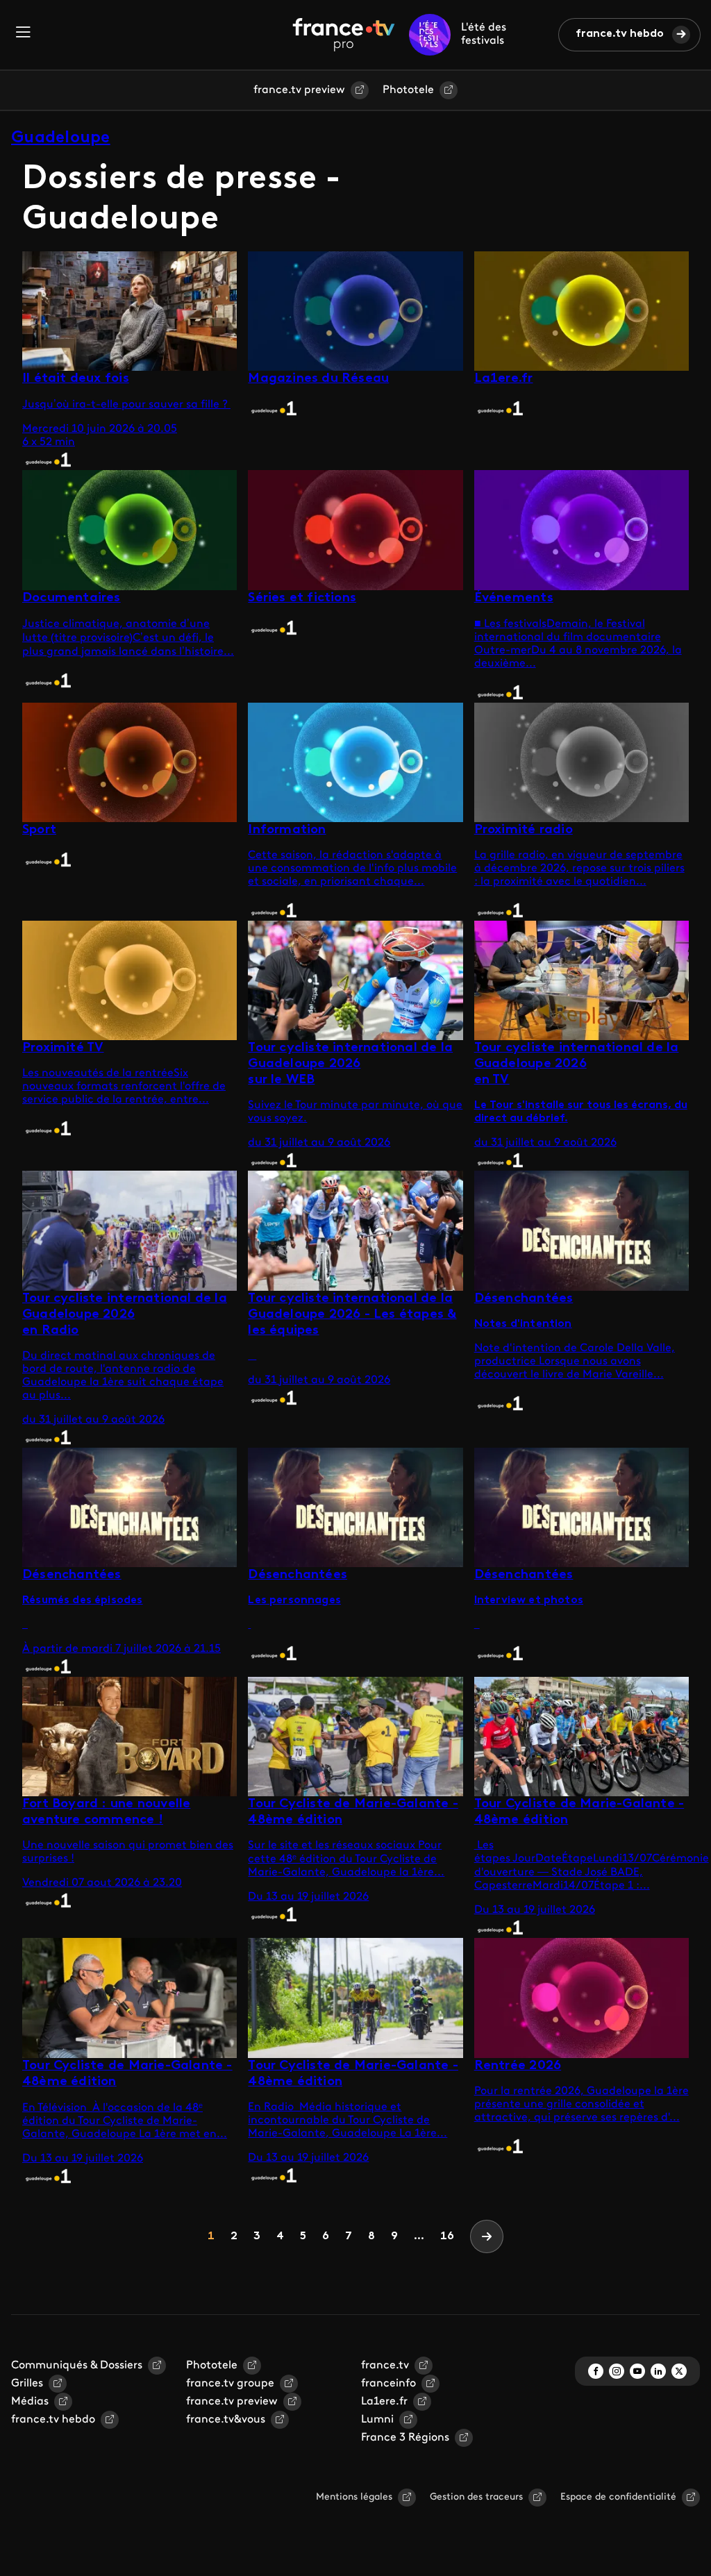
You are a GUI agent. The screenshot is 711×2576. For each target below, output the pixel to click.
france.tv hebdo (620, 34)
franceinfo (388, 2384)
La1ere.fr (384, 2402)
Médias (30, 2402)
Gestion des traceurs (476, 2497)
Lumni (377, 2420)
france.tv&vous (226, 2420)
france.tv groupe (230, 2384)
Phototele (408, 90)
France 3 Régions (405, 2438)
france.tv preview (299, 90)
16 (447, 2236)
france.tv (385, 2366)
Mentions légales (354, 2497)
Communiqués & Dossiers (77, 2366)
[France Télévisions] (344, 35)
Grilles (27, 2384)
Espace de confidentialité (618, 2497)
